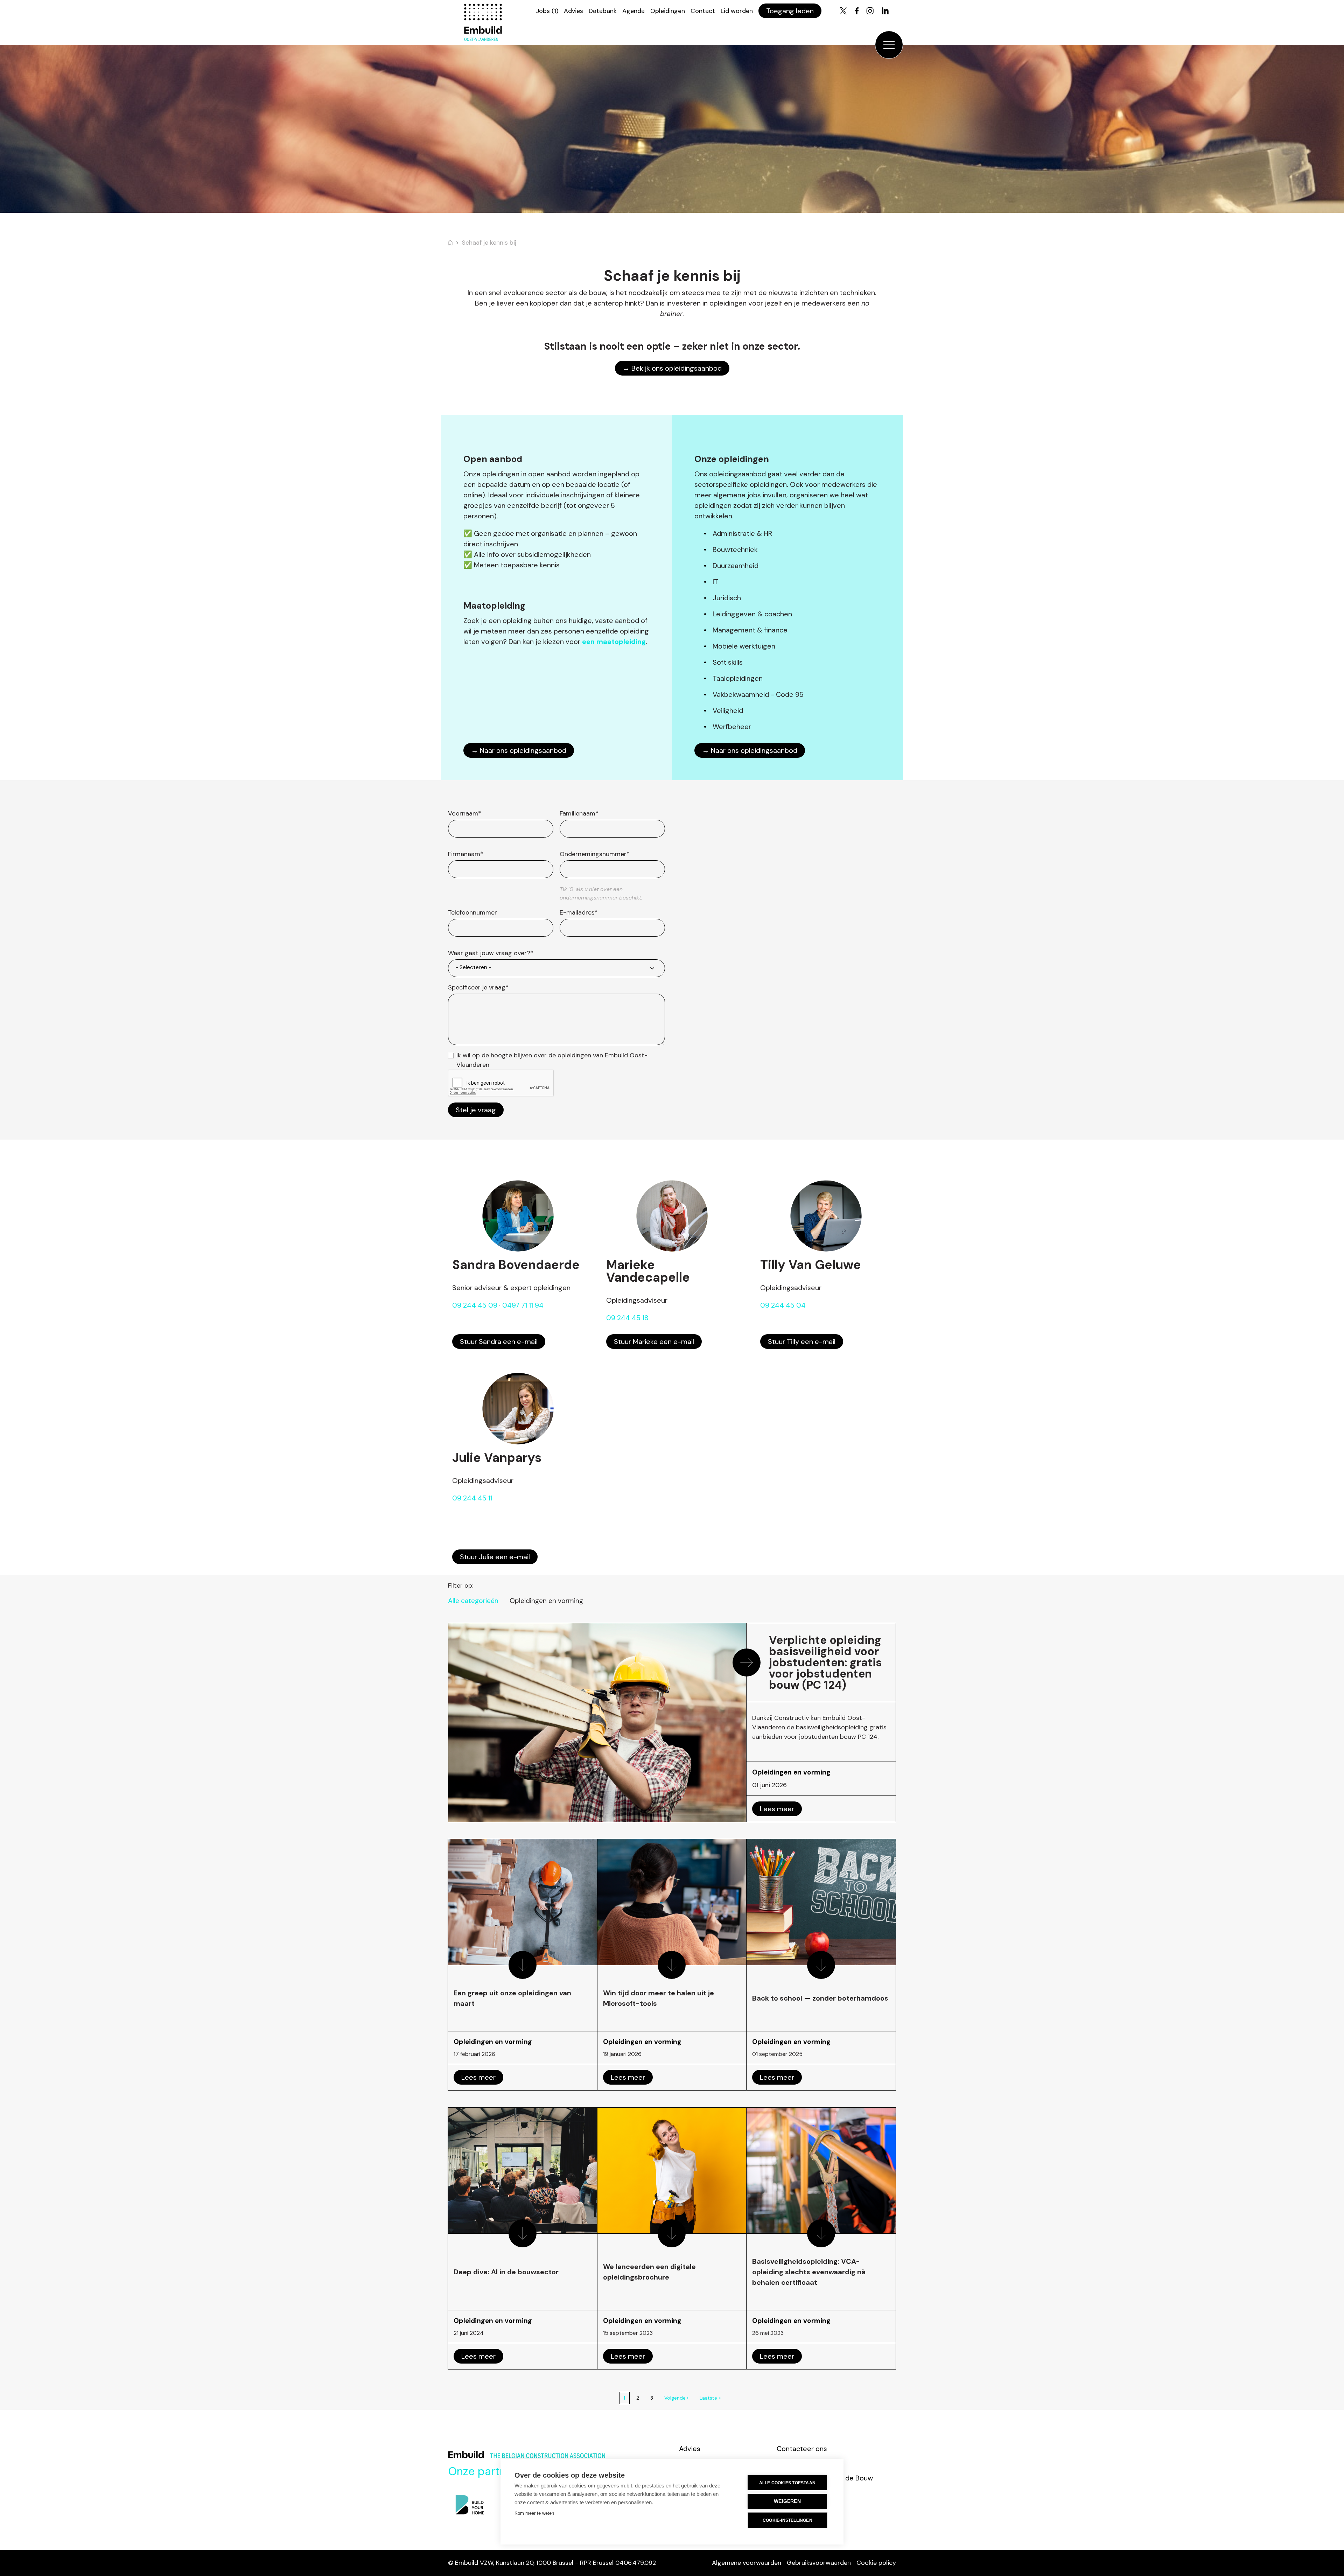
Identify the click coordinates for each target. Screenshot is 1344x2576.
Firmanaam (466, 854)
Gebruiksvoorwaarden (819, 2563)
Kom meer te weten (534, 2513)
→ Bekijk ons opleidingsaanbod (672, 368)
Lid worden (737, 11)
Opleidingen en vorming (546, 1601)
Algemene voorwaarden (747, 2563)
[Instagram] (870, 11)
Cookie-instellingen (787, 2520)
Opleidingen (668, 11)
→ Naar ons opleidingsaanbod (519, 750)
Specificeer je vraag (478, 987)
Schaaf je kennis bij (489, 243)
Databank (603, 11)
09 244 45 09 (475, 1305)
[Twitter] (843, 11)
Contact (703, 11)
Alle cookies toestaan (787, 2483)
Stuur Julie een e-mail (495, 1557)
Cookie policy (876, 2563)
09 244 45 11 (472, 1498)
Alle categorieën (473, 1601)
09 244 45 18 (627, 1318)
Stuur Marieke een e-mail (654, 1342)
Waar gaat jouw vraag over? (491, 953)
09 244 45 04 (783, 1305)
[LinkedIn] (885, 11)
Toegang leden (790, 11)
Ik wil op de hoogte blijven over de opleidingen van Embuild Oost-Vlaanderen (552, 1060)
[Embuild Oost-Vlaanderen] (483, 22)
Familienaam (579, 813)
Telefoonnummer (472, 912)
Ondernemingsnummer (595, 854)
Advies (573, 11)
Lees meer (777, 1809)
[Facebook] (857, 11)
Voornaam (465, 813)
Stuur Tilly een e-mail (802, 1342)
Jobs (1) (547, 11)
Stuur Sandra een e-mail (499, 1342)
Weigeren (787, 2501)
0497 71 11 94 (523, 1305)
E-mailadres (579, 912)
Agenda (633, 11)
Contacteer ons (802, 2449)
